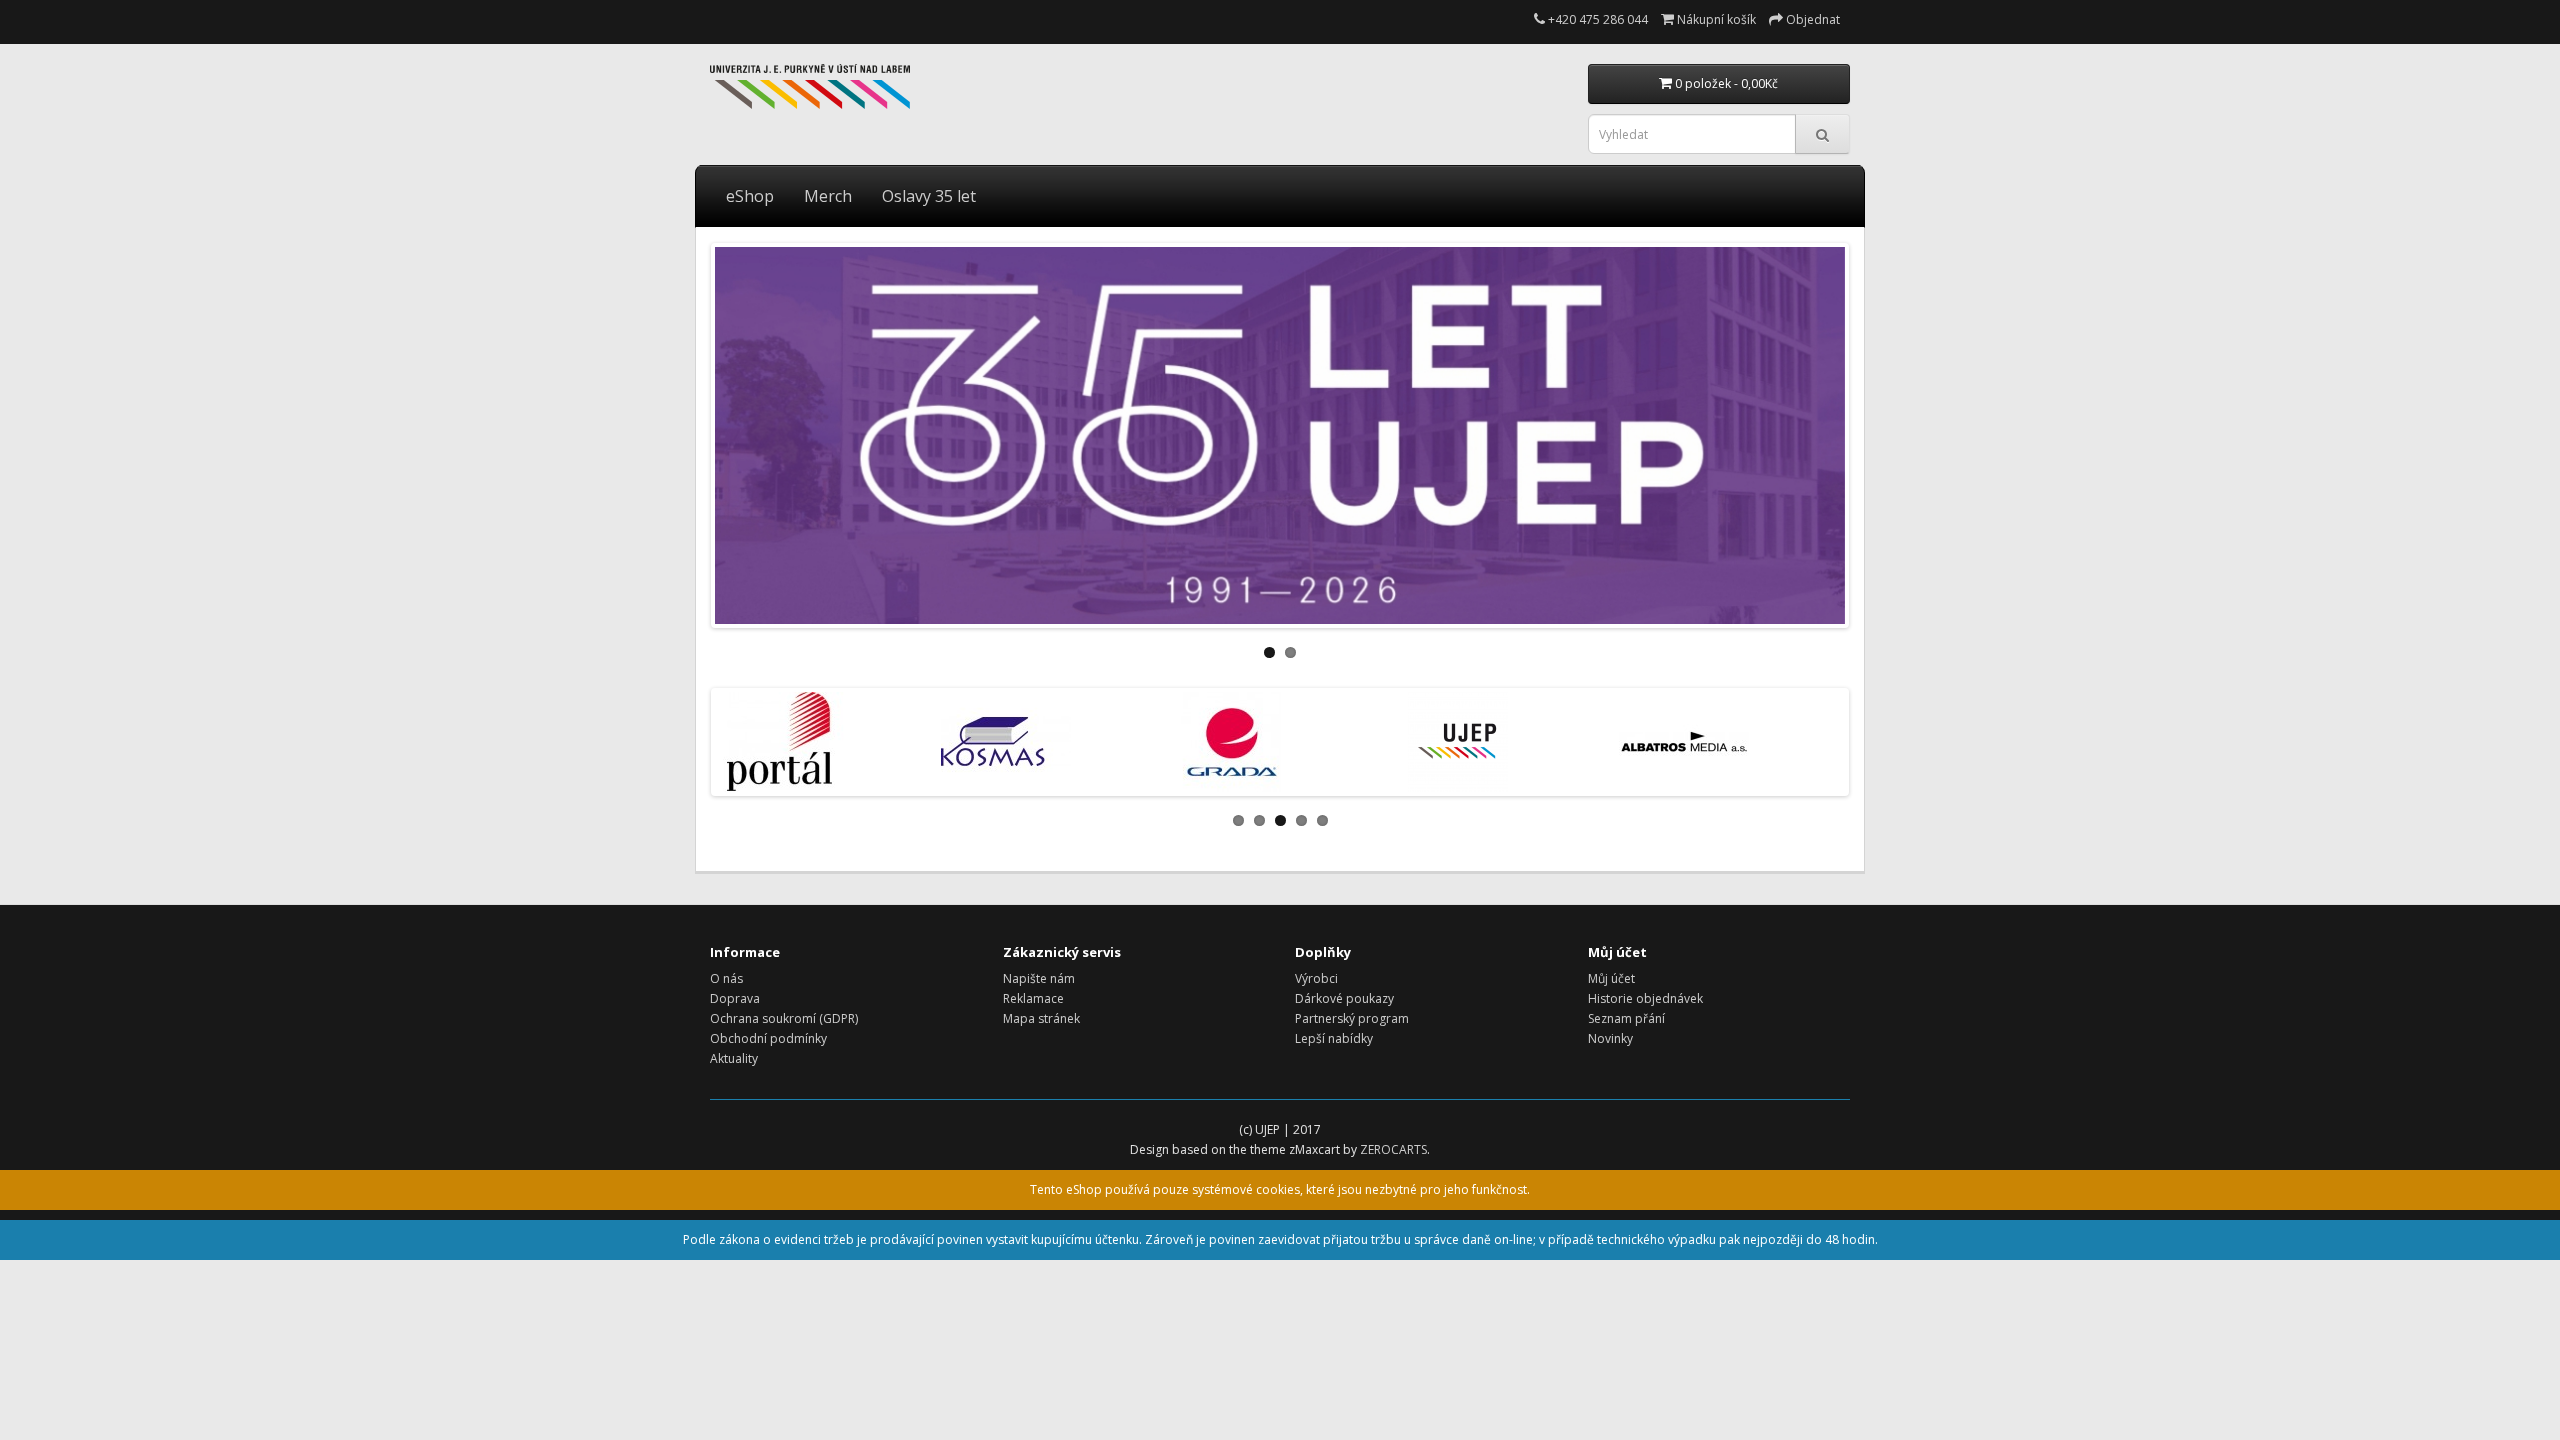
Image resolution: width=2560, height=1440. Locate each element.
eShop (750, 196)
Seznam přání (1626, 1018)
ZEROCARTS (1393, 1149)
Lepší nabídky (1334, 1038)
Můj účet (1611, 978)
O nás (726, 978)
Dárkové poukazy (1344, 998)
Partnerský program (1352, 1018)
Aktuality (734, 1058)
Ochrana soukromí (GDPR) (784, 1018)
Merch (828, 196)
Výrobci (1316, 978)
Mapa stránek (1041, 1018)
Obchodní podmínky (768, 1038)
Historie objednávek (1645, 998)
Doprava (735, 998)
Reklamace (1033, 998)
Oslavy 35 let (929, 196)
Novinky (1610, 1038)
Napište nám (1039, 978)
